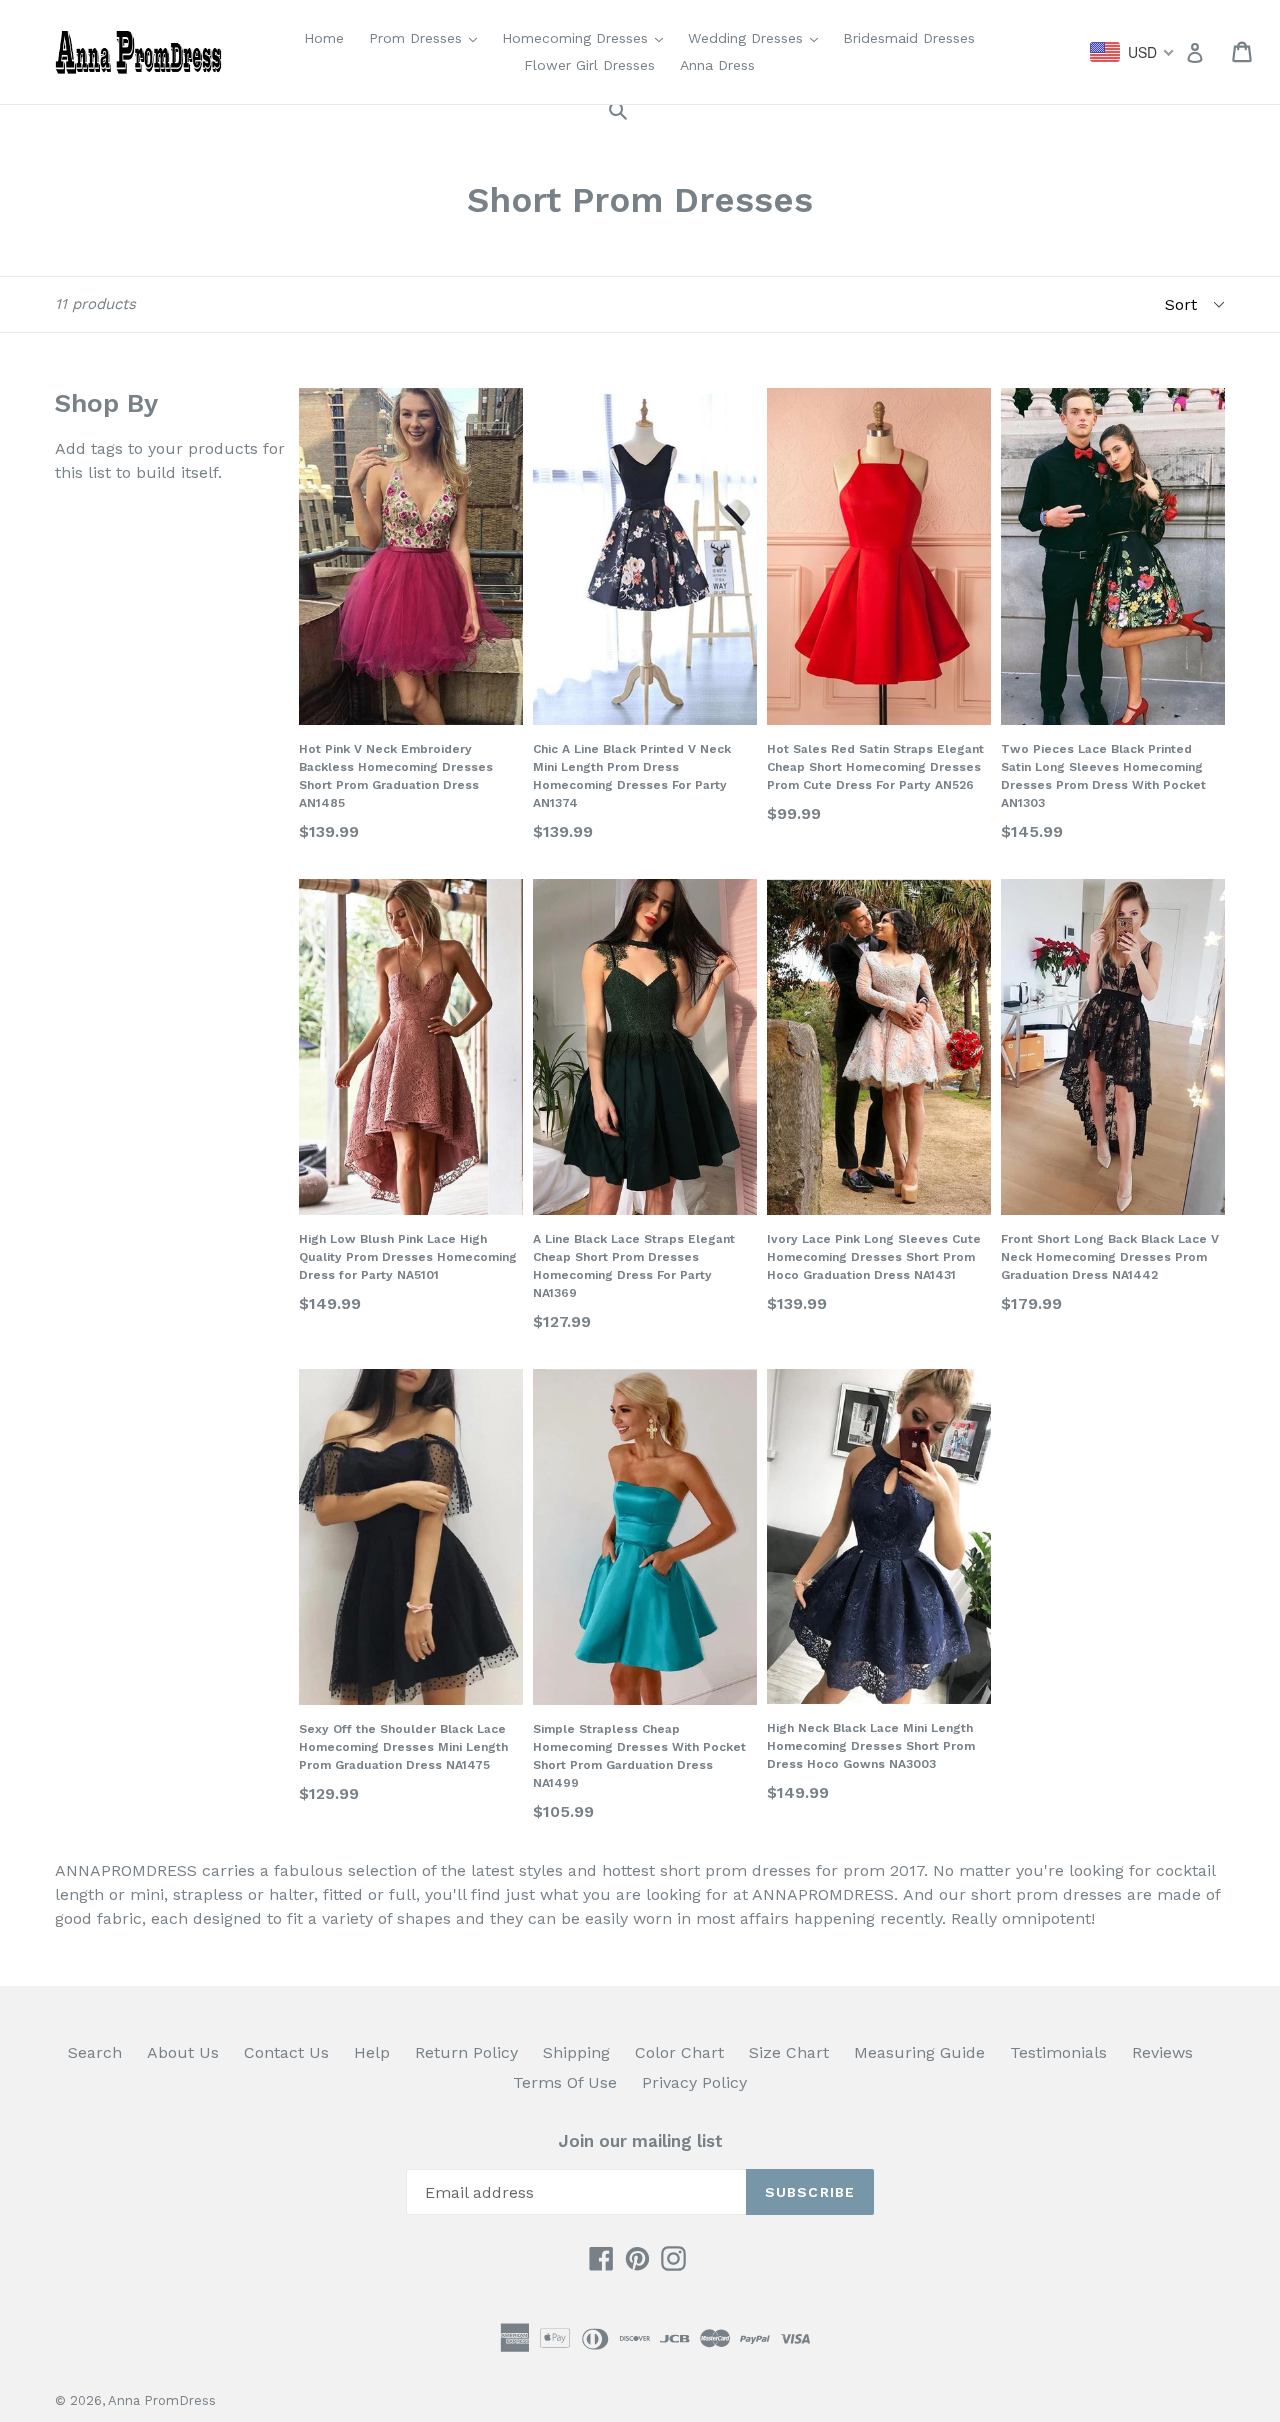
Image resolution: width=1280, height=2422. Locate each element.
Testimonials (1058, 2052)
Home (324, 38)
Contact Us (286, 2052)
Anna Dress (717, 65)
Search (95, 2052)
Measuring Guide (919, 2052)
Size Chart (789, 2052)
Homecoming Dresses (587, 37)
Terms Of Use (565, 2082)
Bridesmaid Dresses (909, 38)
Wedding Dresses (758, 37)
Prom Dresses (428, 37)
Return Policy (466, 2052)
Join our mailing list (640, 2141)
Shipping (576, 2052)
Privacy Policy (694, 2082)
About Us (183, 2052)
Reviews (1162, 2052)
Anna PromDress (162, 2400)
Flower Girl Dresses (589, 65)
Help (372, 2052)
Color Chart (679, 2052)
